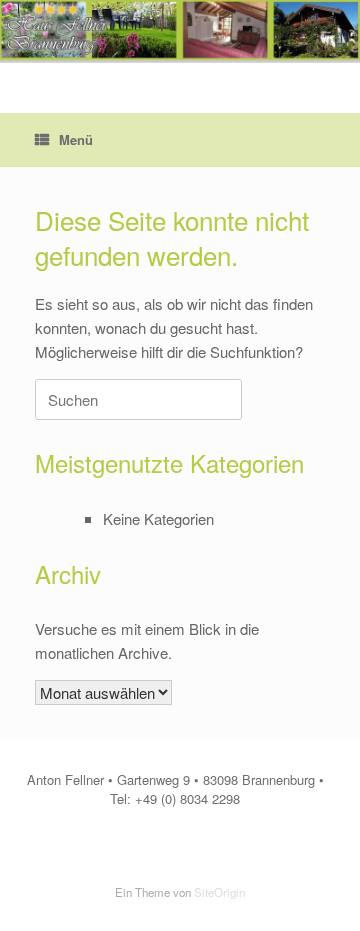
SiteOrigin (219, 892)
